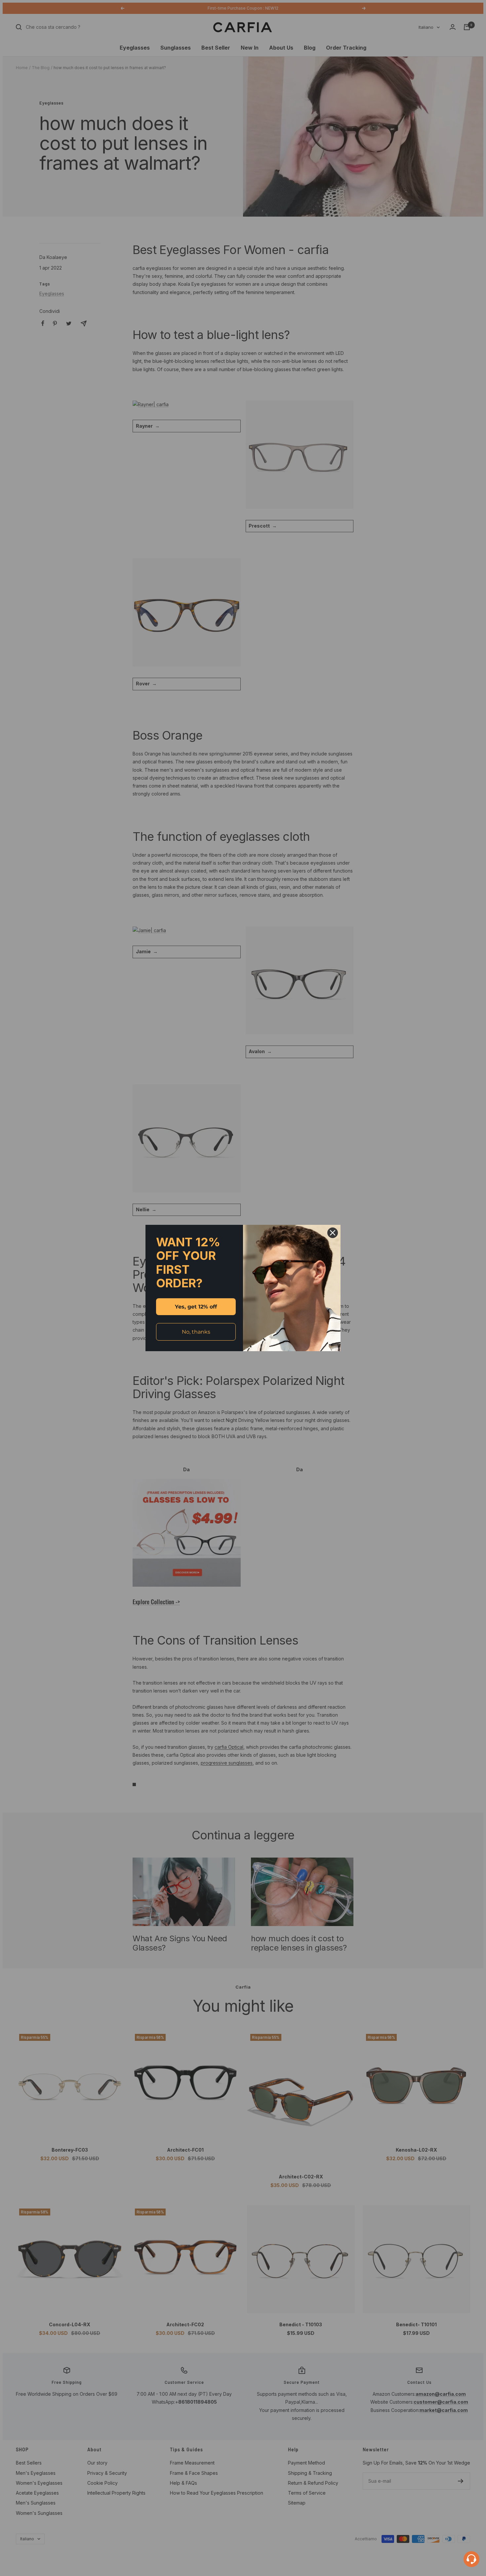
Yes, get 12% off (196, 1307)
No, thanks (196, 1332)
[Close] (333, 1233)
